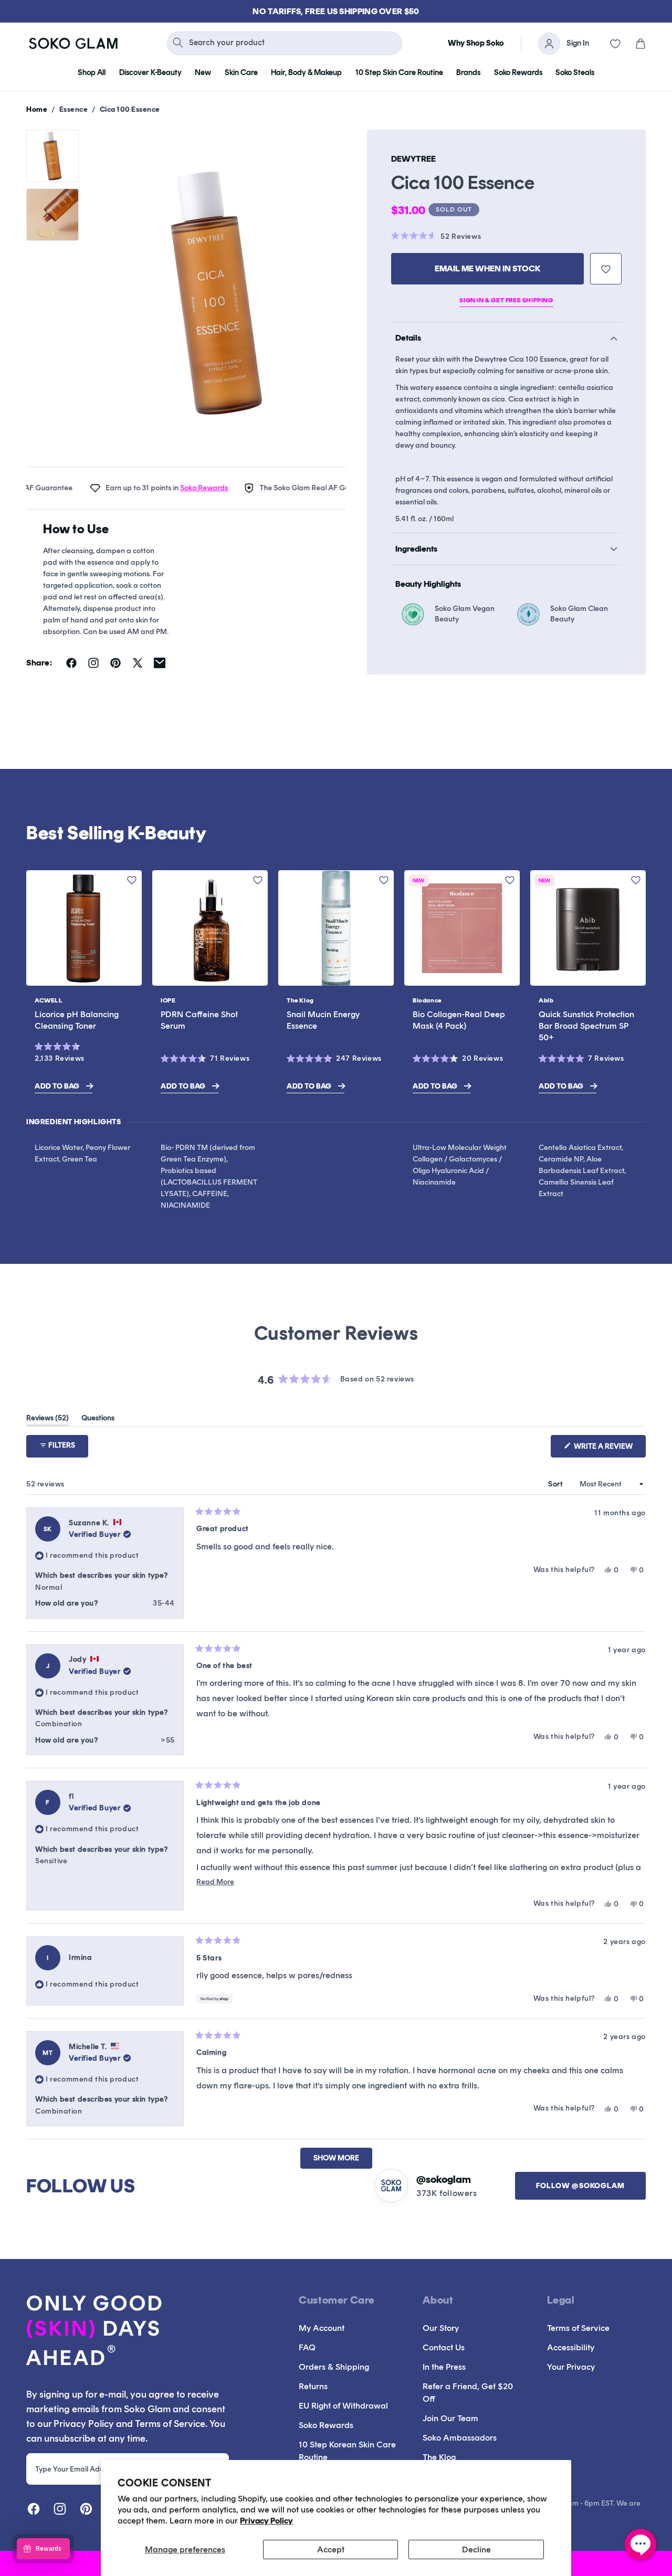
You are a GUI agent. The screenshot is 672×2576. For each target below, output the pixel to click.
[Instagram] (60, 2509)
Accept (331, 2549)
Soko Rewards (174, 488)
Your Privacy (571, 2367)
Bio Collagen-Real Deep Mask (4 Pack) (459, 1020)
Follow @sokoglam (580, 2186)
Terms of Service (578, 2328)
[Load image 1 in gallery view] (52, 156)
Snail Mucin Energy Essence (323, 1020)
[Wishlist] (608, 44)
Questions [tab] (98, 1420)
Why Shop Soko (476, 43)
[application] (640, 2545)
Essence (74, 109)
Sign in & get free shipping (506, 300)
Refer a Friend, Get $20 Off (468, 2393)
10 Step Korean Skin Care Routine (347, 2451)
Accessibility (571, 2347)
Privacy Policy (266, 2521)
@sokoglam (444, 2179)
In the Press (444, 2367)
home (37, 109)
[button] (633, 44)
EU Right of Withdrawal (343, 2406)
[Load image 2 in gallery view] (52, 215)
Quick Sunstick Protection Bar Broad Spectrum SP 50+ (586, 1026)
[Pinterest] (86, 2509)
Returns (313, 2386)
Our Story (441, 2328)
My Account (322, 2328)
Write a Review (609, 1449)
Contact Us (444, 2347)
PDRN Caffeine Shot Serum (199, 1020)
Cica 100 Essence (130, 109)
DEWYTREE (413, 159)
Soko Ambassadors (460, 2438)
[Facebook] (34, 2509)
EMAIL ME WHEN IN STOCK (488, 268)
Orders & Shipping (334, 2367)
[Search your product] (178, 43)
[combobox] (285, 43)
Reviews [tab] (48, 1420)
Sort (556, 1484)
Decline (476, 2549)
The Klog (439, 2457)
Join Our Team (450, 2418)
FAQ (307, 2347)
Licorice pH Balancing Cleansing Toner (77, 1020)
